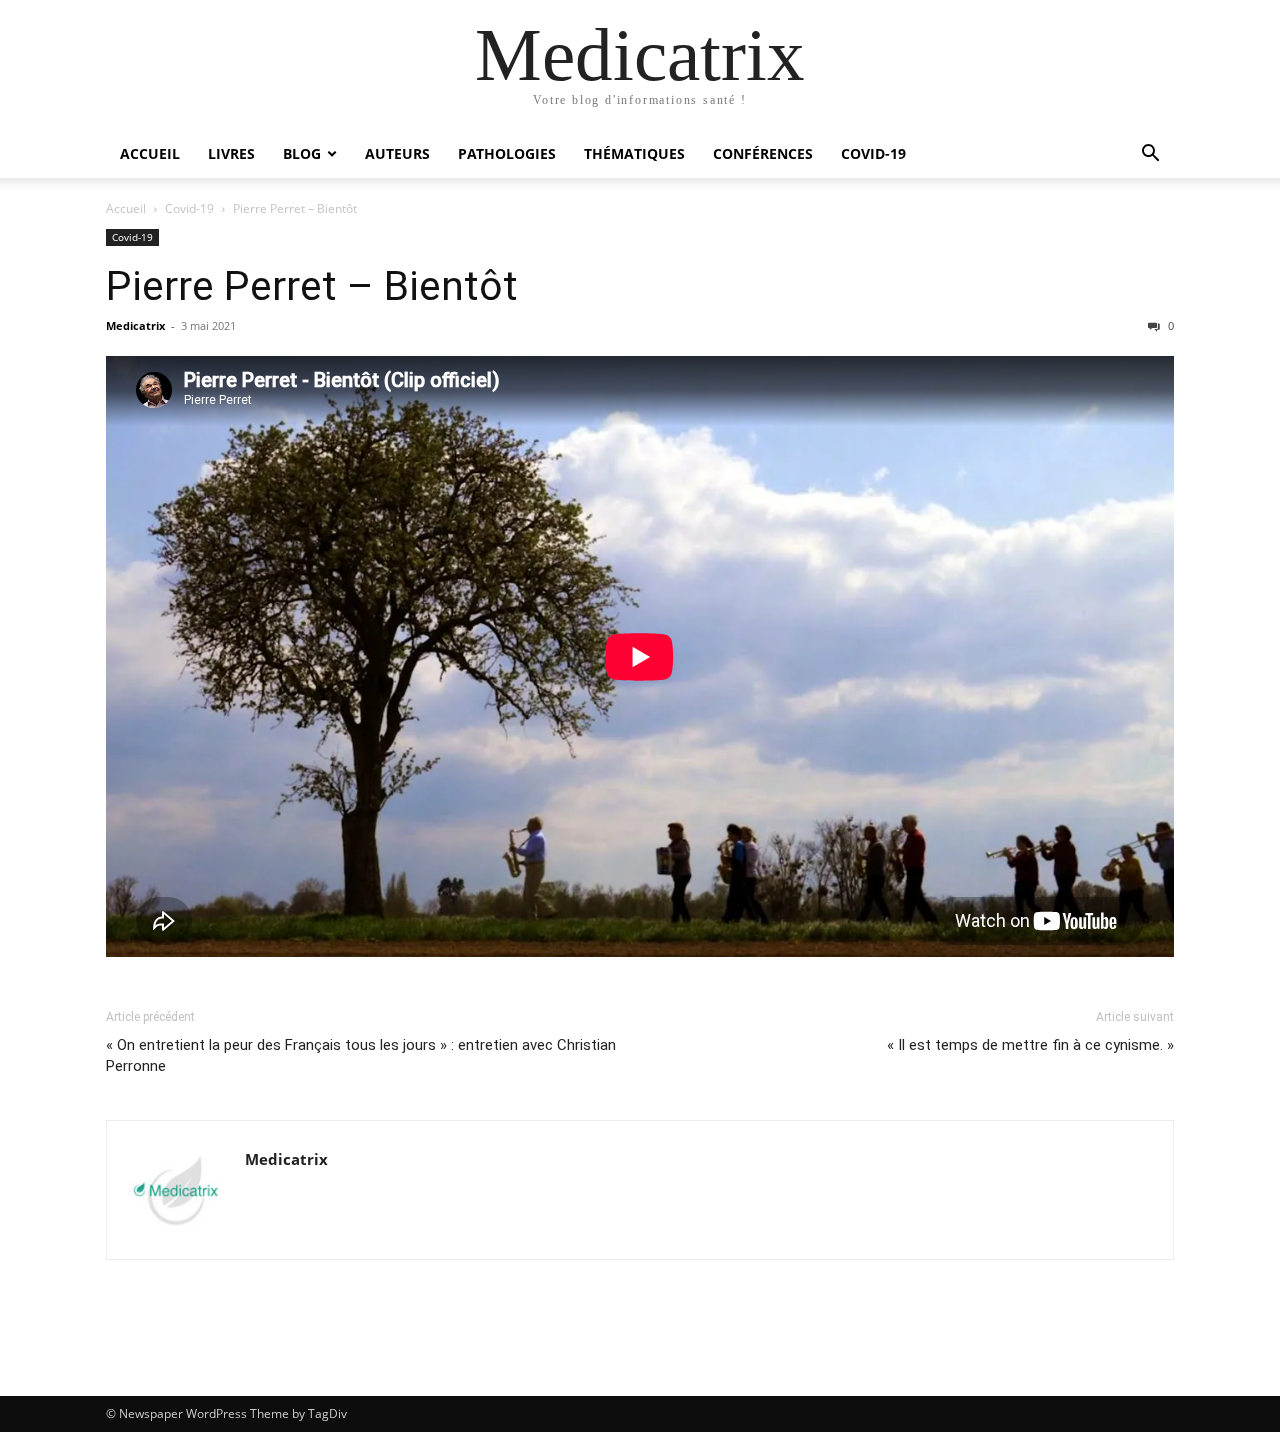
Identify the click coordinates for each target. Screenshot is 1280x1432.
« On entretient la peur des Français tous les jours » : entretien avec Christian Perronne (361, 1055)
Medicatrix (135, 325)
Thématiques (634, 153)
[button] (1150, 155)
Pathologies (507, 153)
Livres (231, 153)
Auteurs (397, 153)
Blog (302, 153)
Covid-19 (873, 153)
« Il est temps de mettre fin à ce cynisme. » (1030, 1045)
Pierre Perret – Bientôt (312, 286)
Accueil (150, 153)
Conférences (763, 153)
